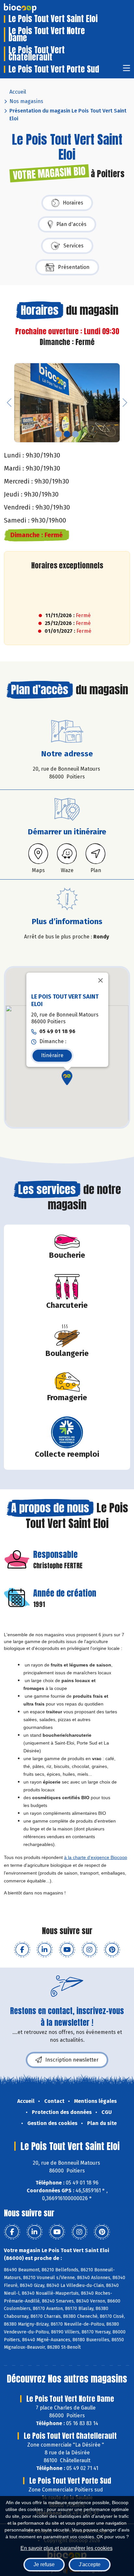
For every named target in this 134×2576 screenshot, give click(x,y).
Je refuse (44, 2564)
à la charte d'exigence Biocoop (96, 1857)
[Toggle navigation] (127, 70)
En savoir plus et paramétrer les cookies (67, 2548)
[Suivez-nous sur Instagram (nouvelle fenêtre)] (89, 1950)
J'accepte (90, 2564)
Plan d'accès (71, 224)
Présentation (74, 267)
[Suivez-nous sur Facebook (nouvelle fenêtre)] (22, 1950)
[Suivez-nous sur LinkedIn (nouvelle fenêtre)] (45, 1950)
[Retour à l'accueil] (30, 8)
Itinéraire (52, 1055)
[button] (9, 403)
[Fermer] (100, 980)
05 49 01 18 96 (57, 1031)
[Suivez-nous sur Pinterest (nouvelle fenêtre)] (112, 1950)
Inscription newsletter (72, 2060)
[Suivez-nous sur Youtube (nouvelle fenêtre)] (67, 1950)
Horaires (73, 203)
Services (74, 246)
